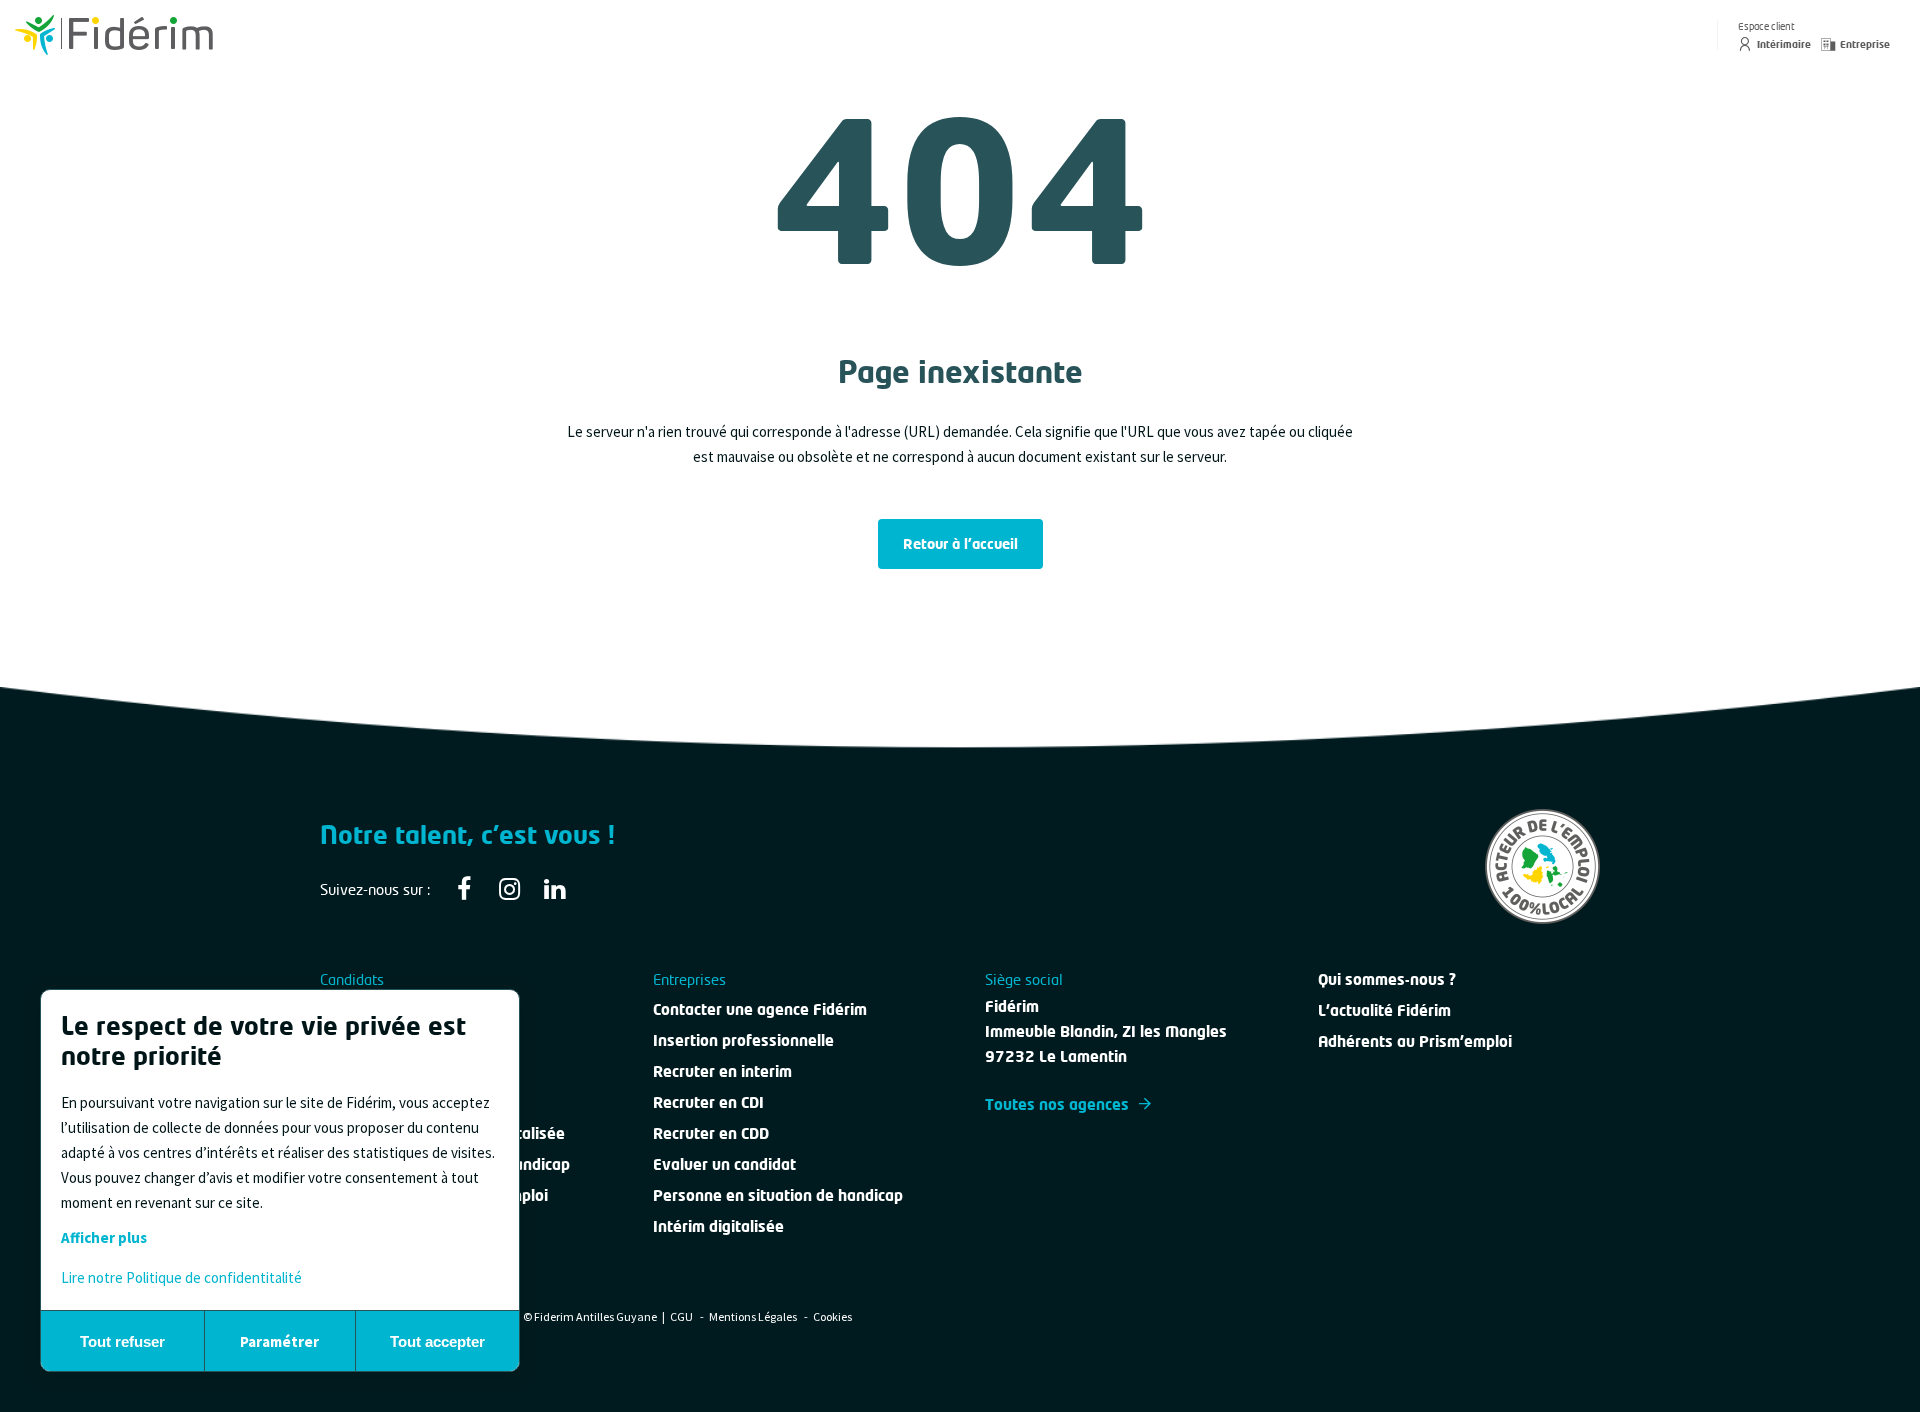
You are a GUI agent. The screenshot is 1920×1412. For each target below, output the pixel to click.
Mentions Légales (754, 1316)
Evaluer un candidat (724, 1164)
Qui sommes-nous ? (1387, 979)
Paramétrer (279, 1341)
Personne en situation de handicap (778, 1195)
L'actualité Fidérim (1384, 1010)
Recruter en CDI (708, 1102)
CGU (682, 1316)
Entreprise (1865, 44)
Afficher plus (104, 1237)
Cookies (832, 1316)
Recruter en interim (722, 1071)
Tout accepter (437, 1341)
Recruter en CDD (711, 1133)
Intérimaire (1784, 44)
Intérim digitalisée (718, 1226)
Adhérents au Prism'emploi (1415, 1041)
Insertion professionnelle (743, 1040)
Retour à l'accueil (960, 543)
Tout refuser (122, 1341)
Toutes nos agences (1057, 1104)
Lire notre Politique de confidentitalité (181, 1277)
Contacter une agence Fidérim (760, 1009)
